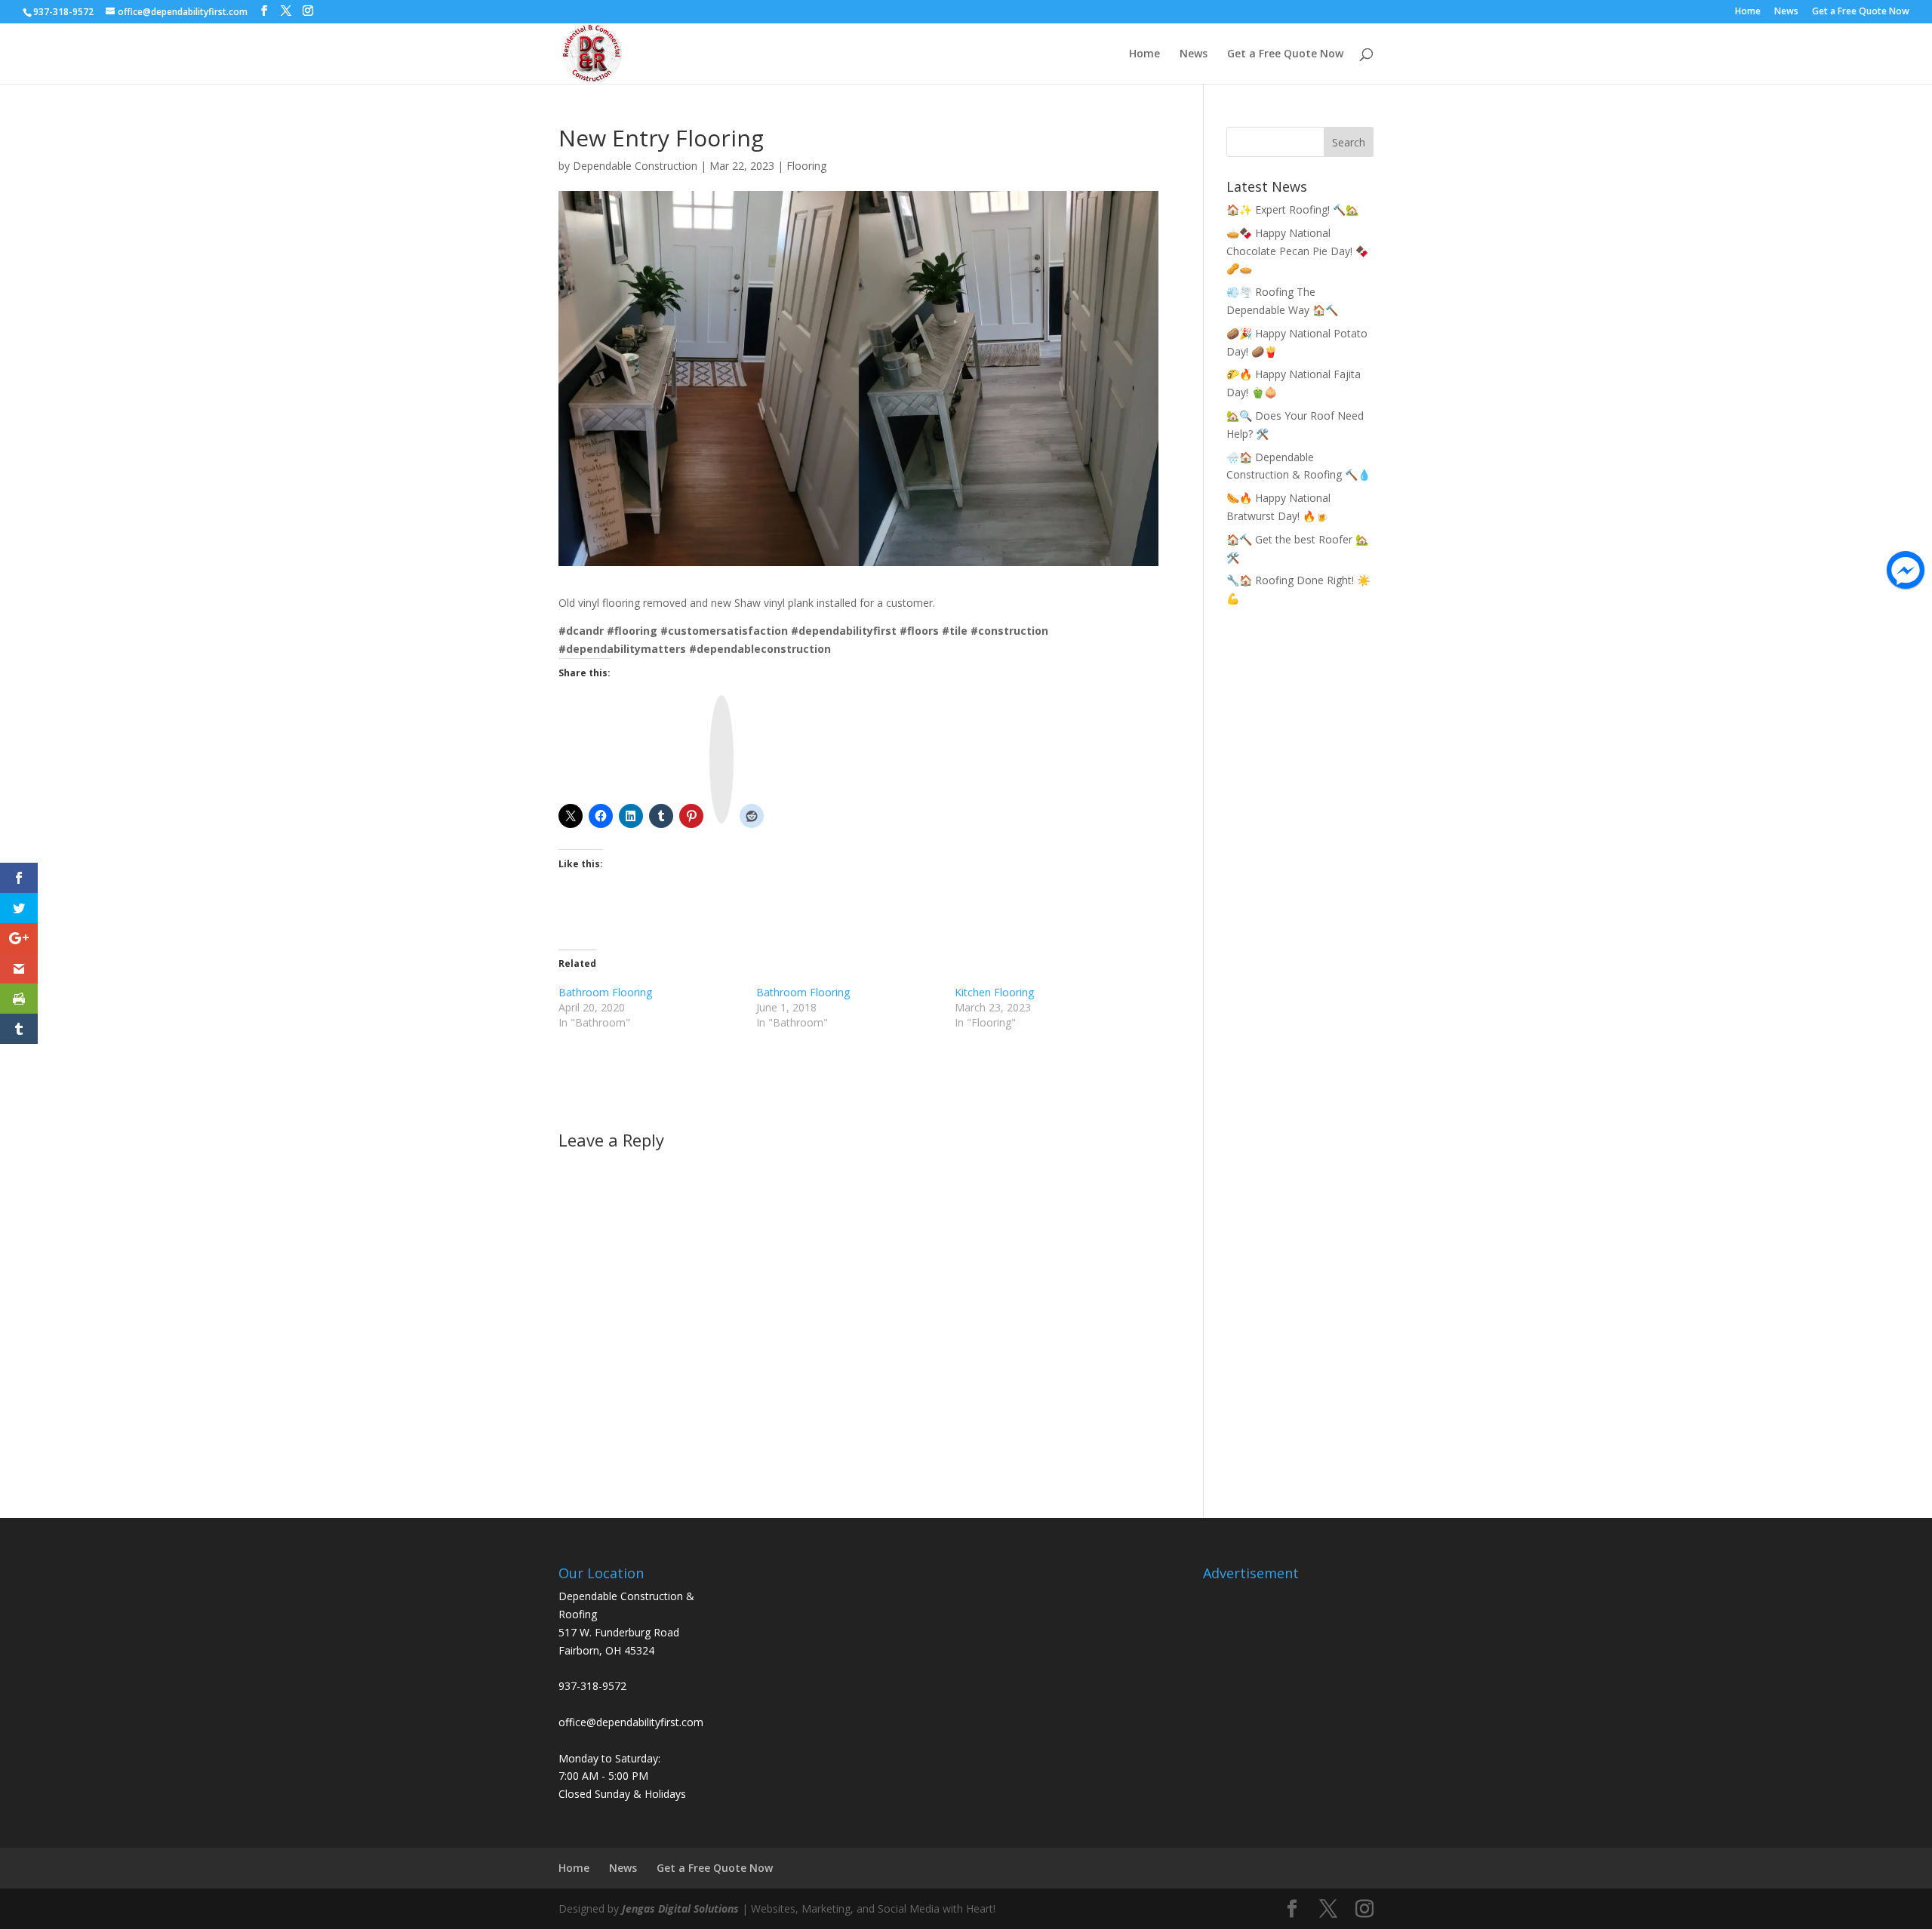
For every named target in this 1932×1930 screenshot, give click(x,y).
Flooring (806, 166)
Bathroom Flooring (605, 992)
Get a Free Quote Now (1861, 12)
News (1786, 12)
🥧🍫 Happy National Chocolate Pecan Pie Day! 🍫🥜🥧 (1297, 251)
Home (1748, 12)
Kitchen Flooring (994, 992)
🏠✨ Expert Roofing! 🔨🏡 (1292, 209)
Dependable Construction (635, 166)
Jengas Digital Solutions (680, 1908)
